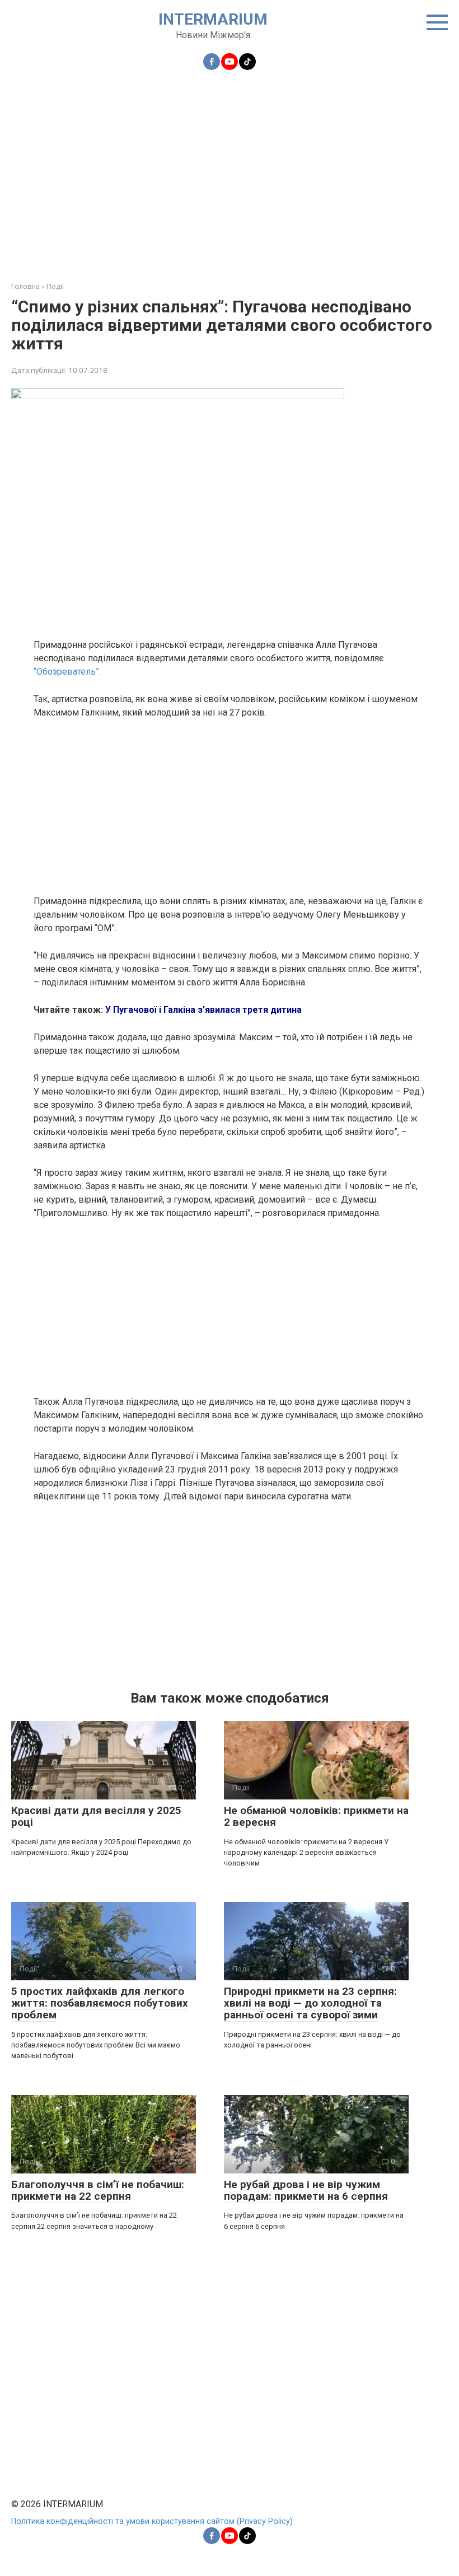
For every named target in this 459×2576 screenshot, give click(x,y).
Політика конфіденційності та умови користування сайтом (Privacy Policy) (152, 2521)
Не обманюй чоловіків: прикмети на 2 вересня (316, 1816)
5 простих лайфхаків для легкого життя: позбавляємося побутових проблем (100, 2003)
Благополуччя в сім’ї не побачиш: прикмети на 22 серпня (98, 2190)
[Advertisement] (230, 169)
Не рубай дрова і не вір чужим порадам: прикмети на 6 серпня (306, 2190)
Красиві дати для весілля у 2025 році (96, 1816)
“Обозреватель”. (67, 672)
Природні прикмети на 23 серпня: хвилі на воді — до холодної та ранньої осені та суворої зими (310, 2003)
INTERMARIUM (213, 19)
